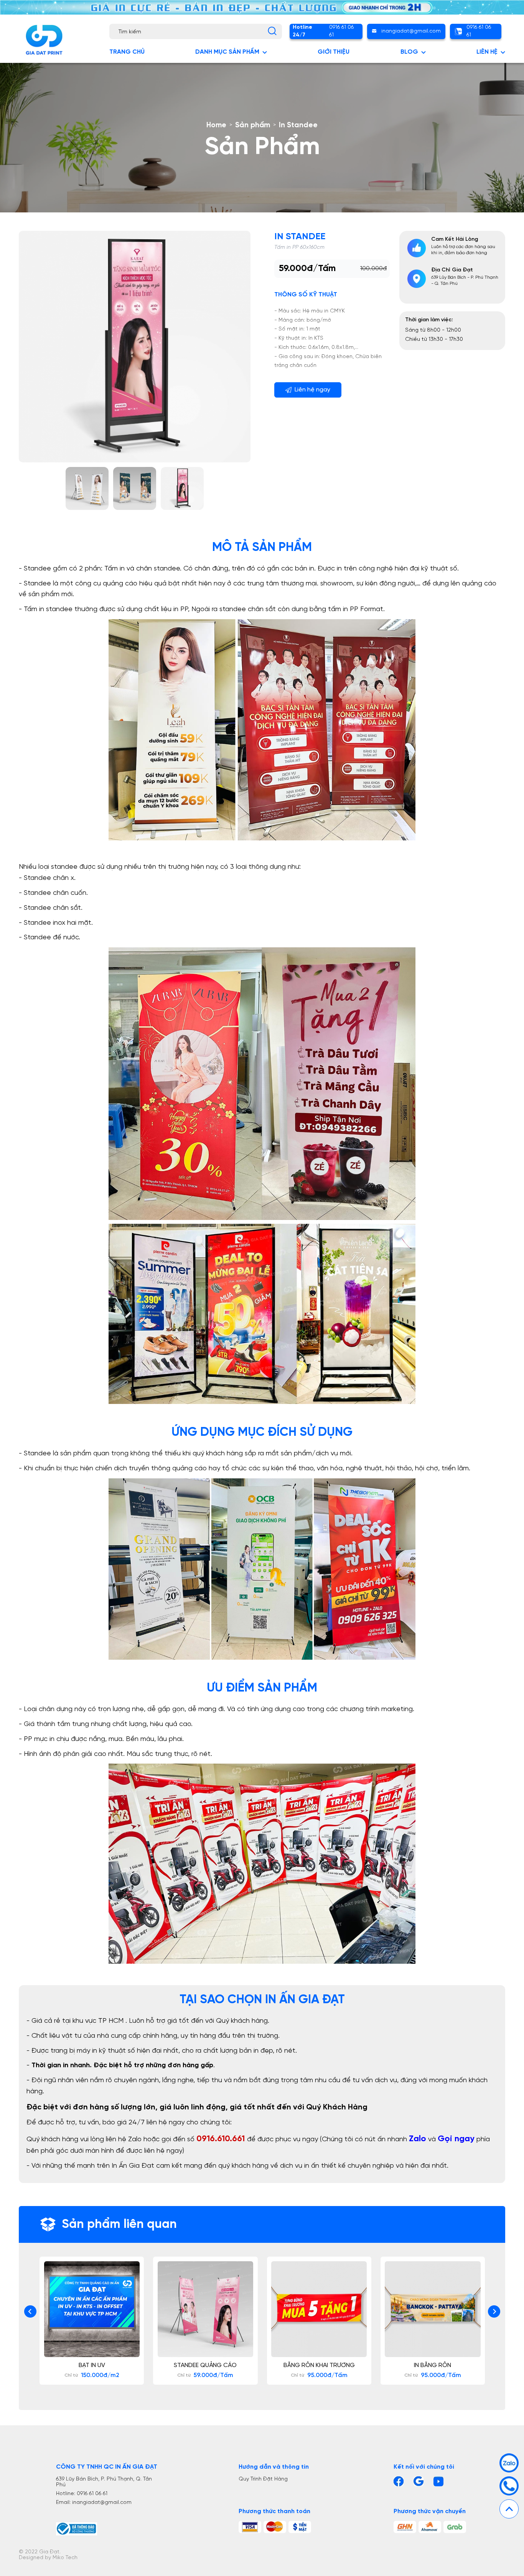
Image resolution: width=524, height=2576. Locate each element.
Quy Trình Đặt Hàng (263, 2479)
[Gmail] (419, 2481)
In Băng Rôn (428, 2365)
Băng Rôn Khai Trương (314, 2365)
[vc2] (430, 2527)
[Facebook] (399, 2481)
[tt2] (275, 2527)
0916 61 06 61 (323, 31)
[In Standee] (87, 488)
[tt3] (300, 2527)
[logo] (44, 40)
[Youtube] (438, 2481)
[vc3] (455, 2527)
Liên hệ (487, 52)
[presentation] (30, 2311)
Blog (409, 52)
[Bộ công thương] (108, 2529)
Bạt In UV (87, 2365)
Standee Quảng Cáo (201, 2365)
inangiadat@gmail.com (411, 31)
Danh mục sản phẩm (227, 52)
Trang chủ (127, 52)
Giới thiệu (334, 52)
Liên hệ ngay (312, 390)
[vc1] (405, 2527)
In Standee (300, 237)
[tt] (250, 2527)
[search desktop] (272, 31)
